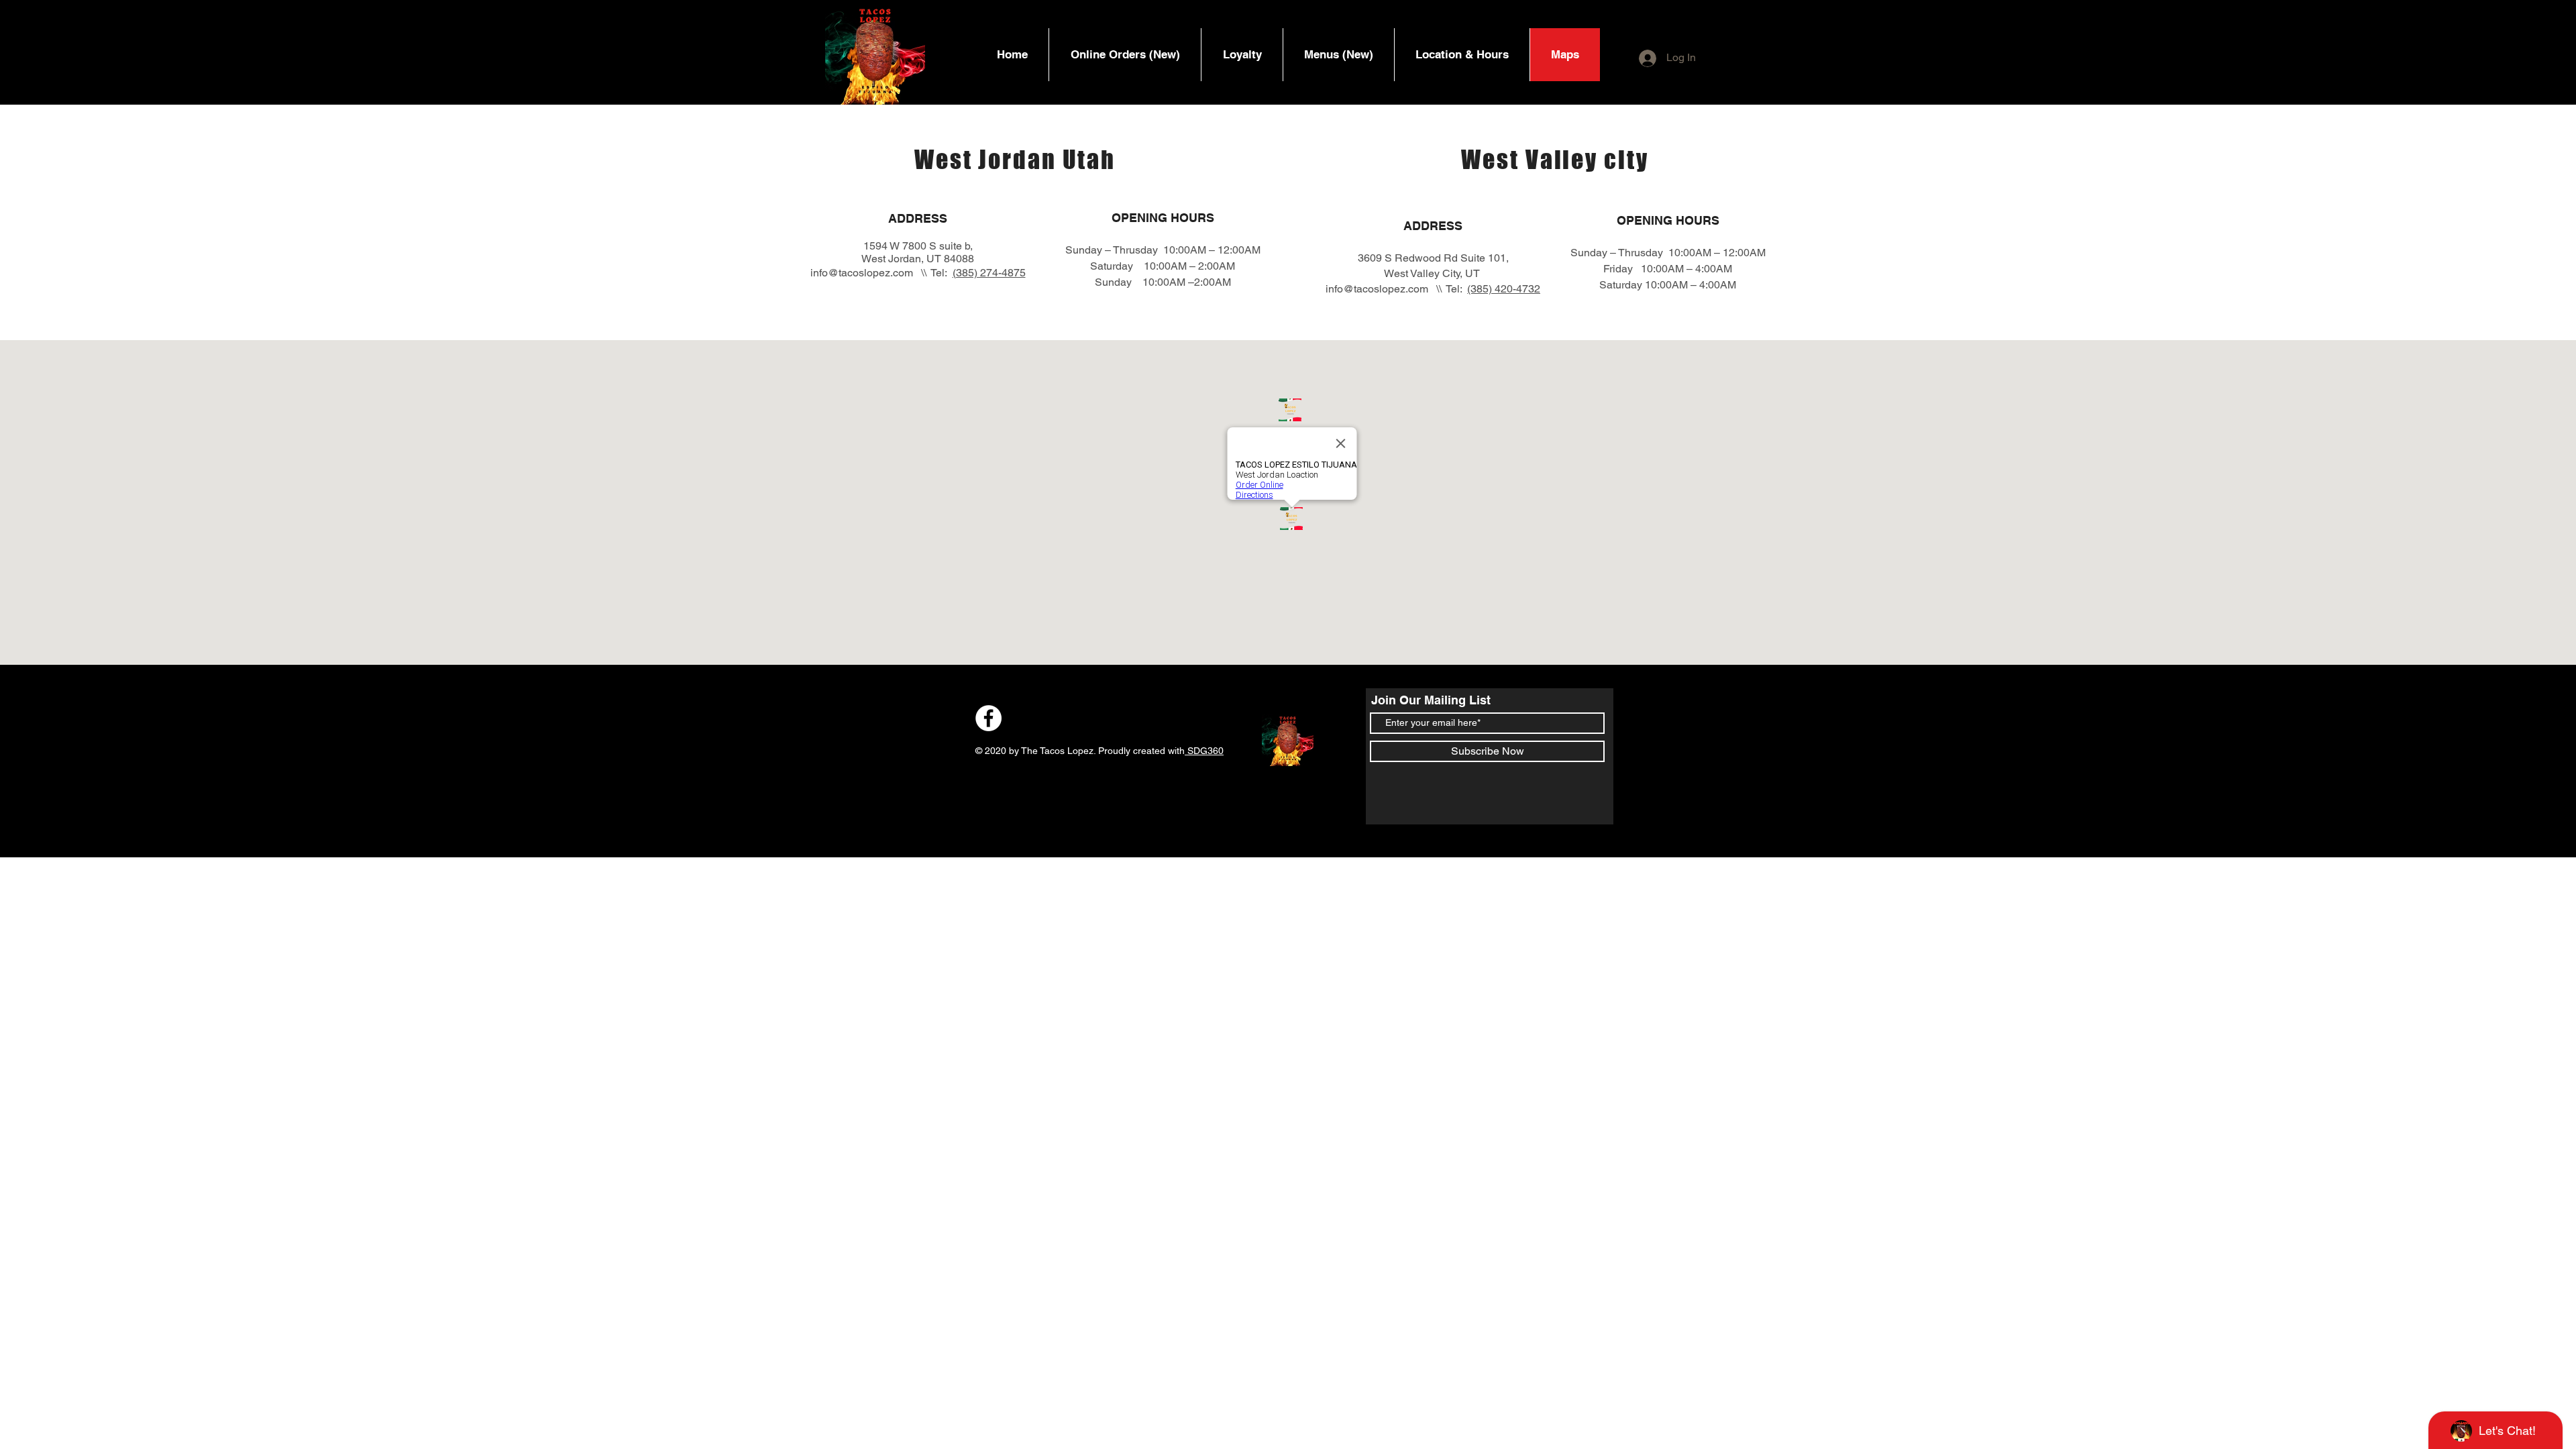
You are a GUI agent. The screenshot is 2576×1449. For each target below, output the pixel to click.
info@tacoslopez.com (862, 273)
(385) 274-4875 (989, 273)
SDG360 (1204, 751)
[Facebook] (988, 718)
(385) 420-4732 (1504, 289)
